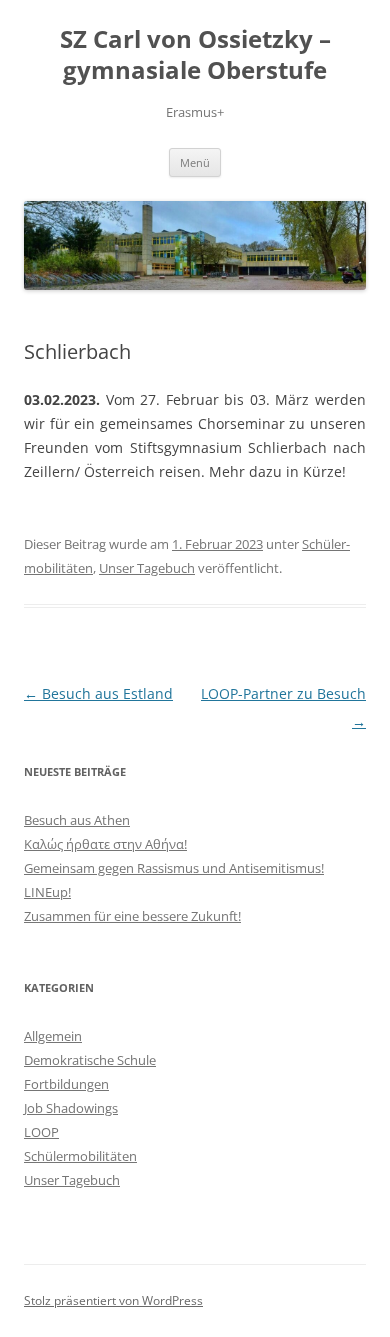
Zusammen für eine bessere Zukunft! (132, 916)
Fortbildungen (66, 1084)
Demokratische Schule (90, 1060)
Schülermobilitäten (80, 1156)
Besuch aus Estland (98, 693)
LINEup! (47, 892)
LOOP (41, 1132)
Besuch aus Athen (77, 820)
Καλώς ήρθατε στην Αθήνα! (105, 844)
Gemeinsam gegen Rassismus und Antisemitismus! (174, 868)
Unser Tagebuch (147, 568)
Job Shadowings (71, 1108)
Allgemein (53, 1036)
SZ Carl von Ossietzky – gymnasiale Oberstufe (195, 55)
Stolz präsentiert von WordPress (113, 1300)
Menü (195, 162)
